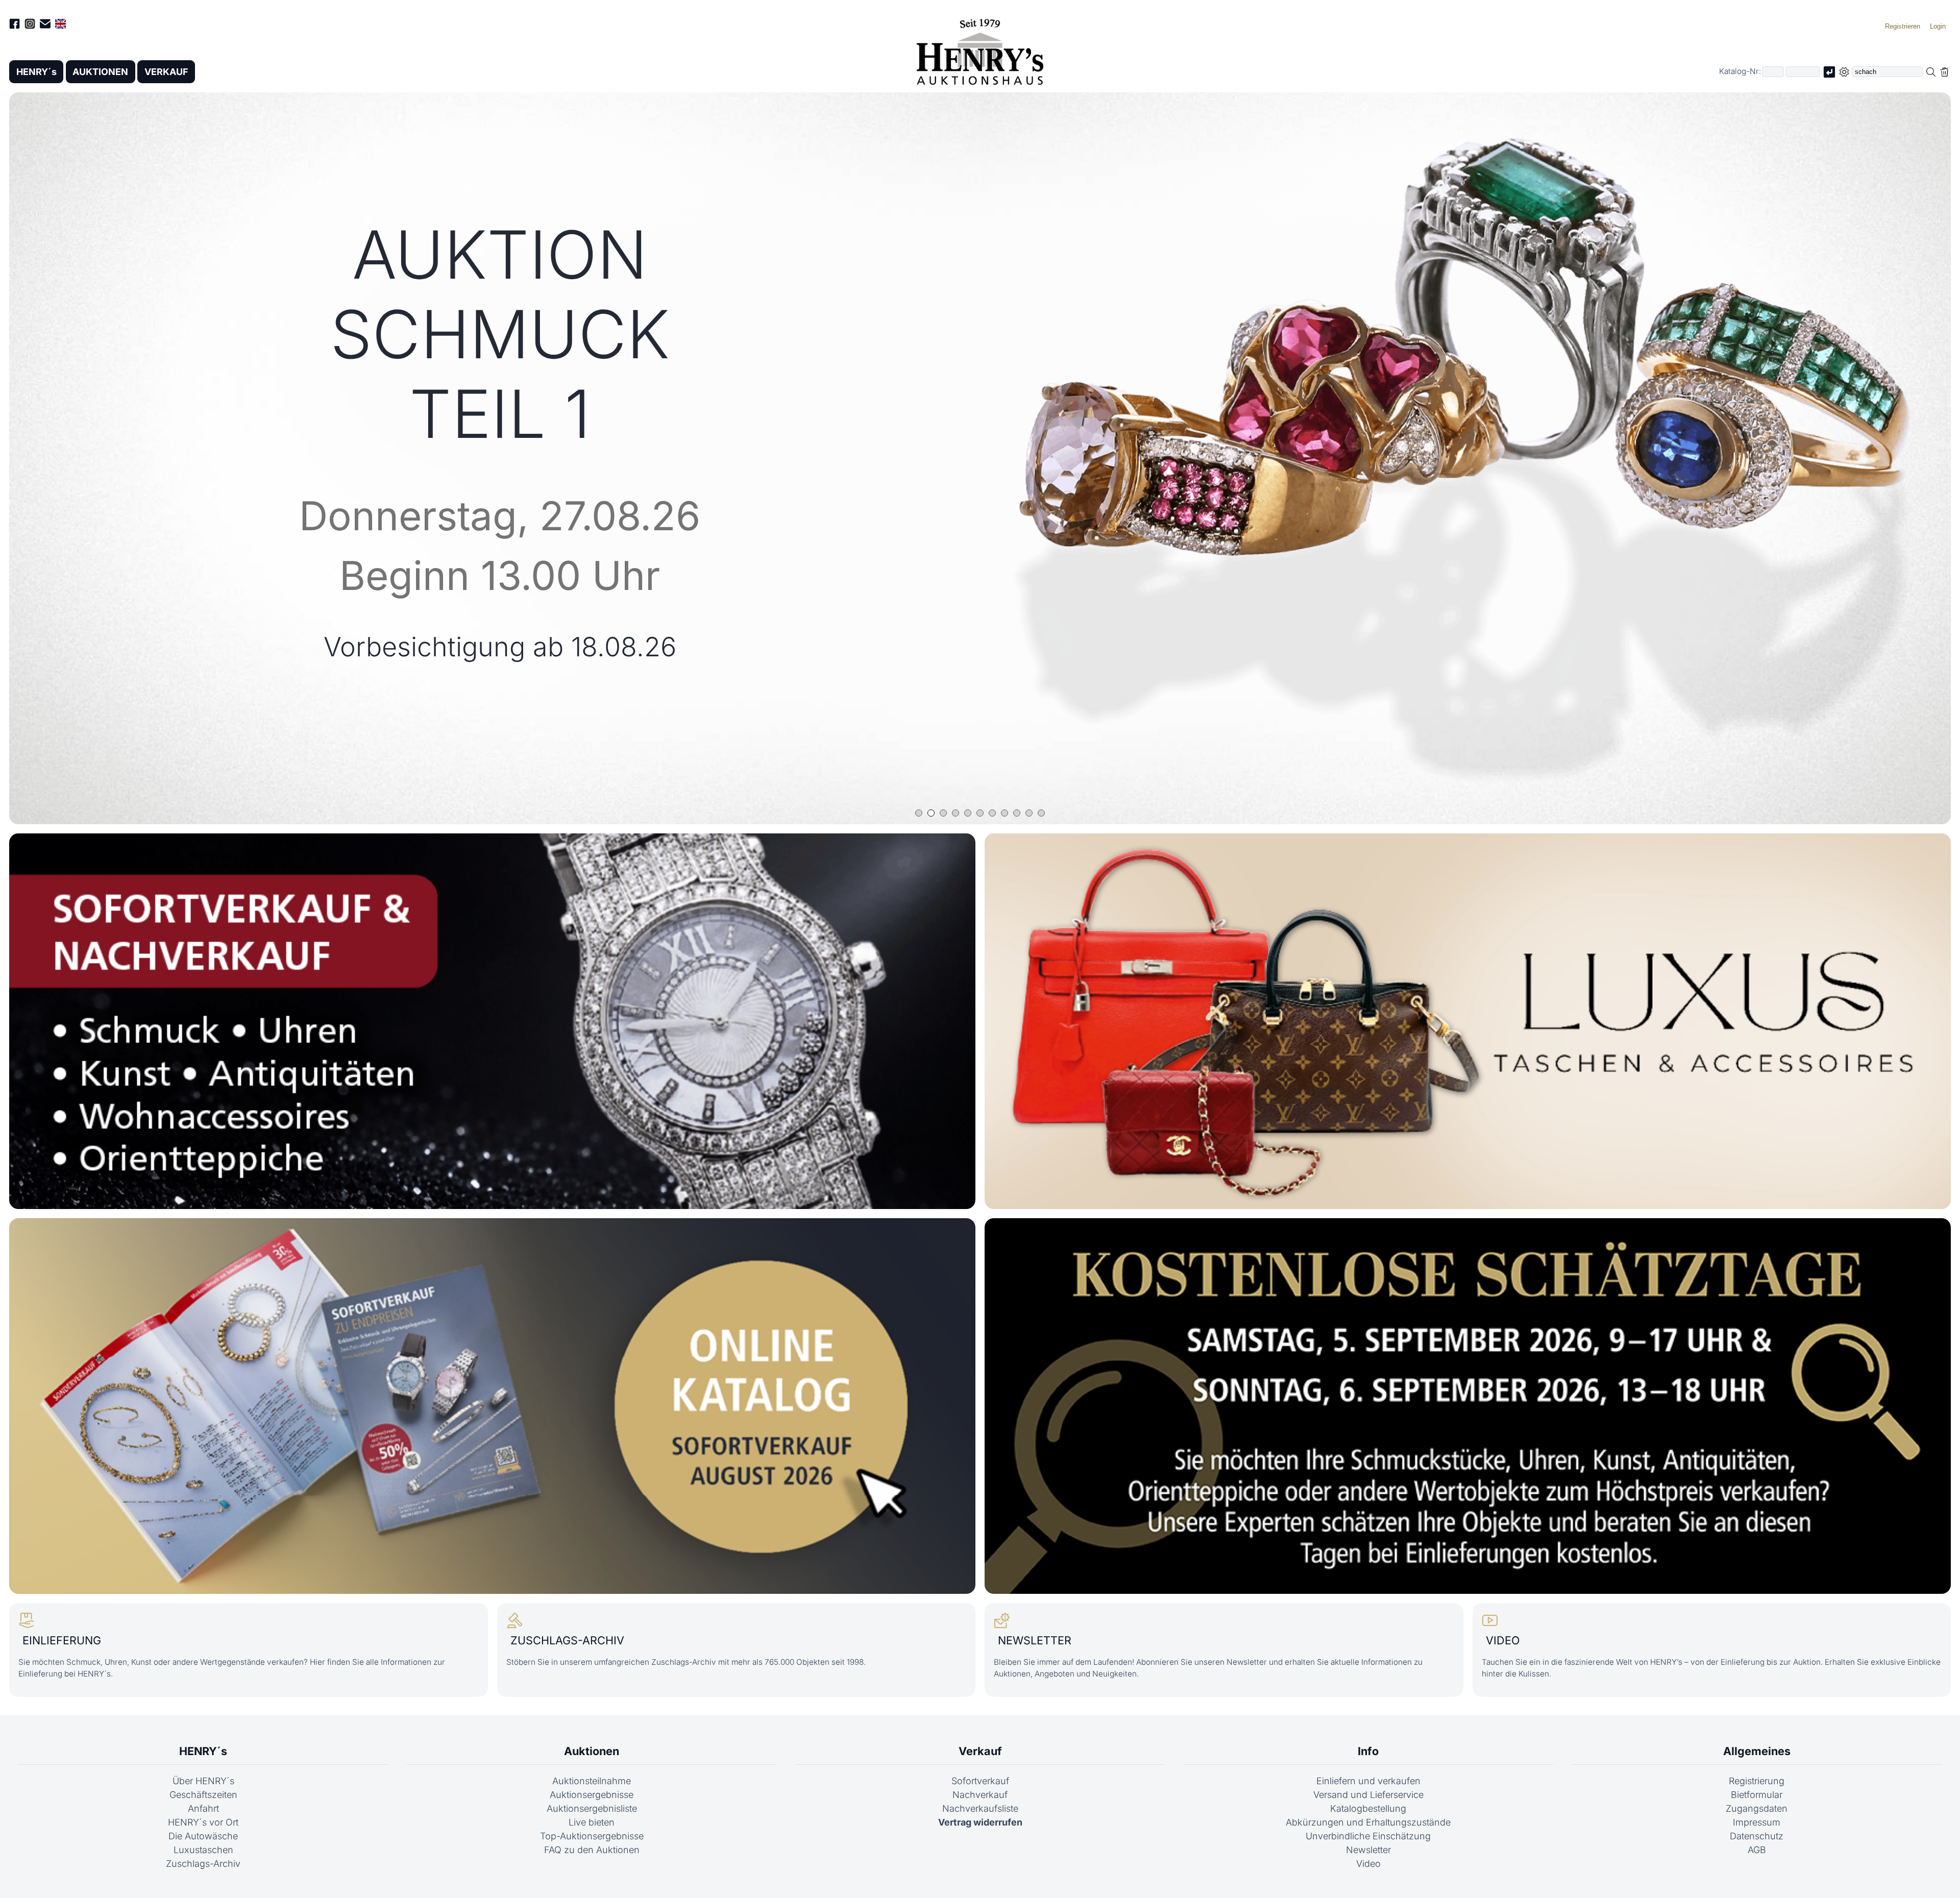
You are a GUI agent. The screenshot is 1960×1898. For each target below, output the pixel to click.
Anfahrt (203, 1808)
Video (1368, 1864)
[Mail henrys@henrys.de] (45, 26)
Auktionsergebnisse (592, 1795)
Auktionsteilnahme (592, 1781)
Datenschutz (1757, 1836)
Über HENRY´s (203, 1781)
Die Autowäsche (203, 1836)
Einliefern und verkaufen (1368, 1781)
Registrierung (1757, 1781)
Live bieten (592, 1822)
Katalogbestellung (1368, 1808)
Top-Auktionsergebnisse (592, 1836)
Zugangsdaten (1757, 1808)
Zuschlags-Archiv (203, 1864)
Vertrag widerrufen (980, 1822)
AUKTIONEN (100, 72)
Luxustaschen (203, 1850)
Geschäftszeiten (203, 1795)
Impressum (1757, 1822)
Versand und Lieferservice (1368, 1795)
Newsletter (1368, 1850)
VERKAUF (166, 72)
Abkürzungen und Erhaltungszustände (1368, 1822)
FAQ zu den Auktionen (592, 1850)
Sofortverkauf (980, 1781)
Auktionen (592, 1751)
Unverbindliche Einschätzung (1368, 1836)
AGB (1757, 1850)
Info (1368, 1751)
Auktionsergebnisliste (592, 1808)
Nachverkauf (980, 1795)
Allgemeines (1757, 1751)
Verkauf (980, 1751)
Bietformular (1757, 1795)
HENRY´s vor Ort (203, 1822)
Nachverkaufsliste (980, 1808)
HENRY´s (36, 72)
